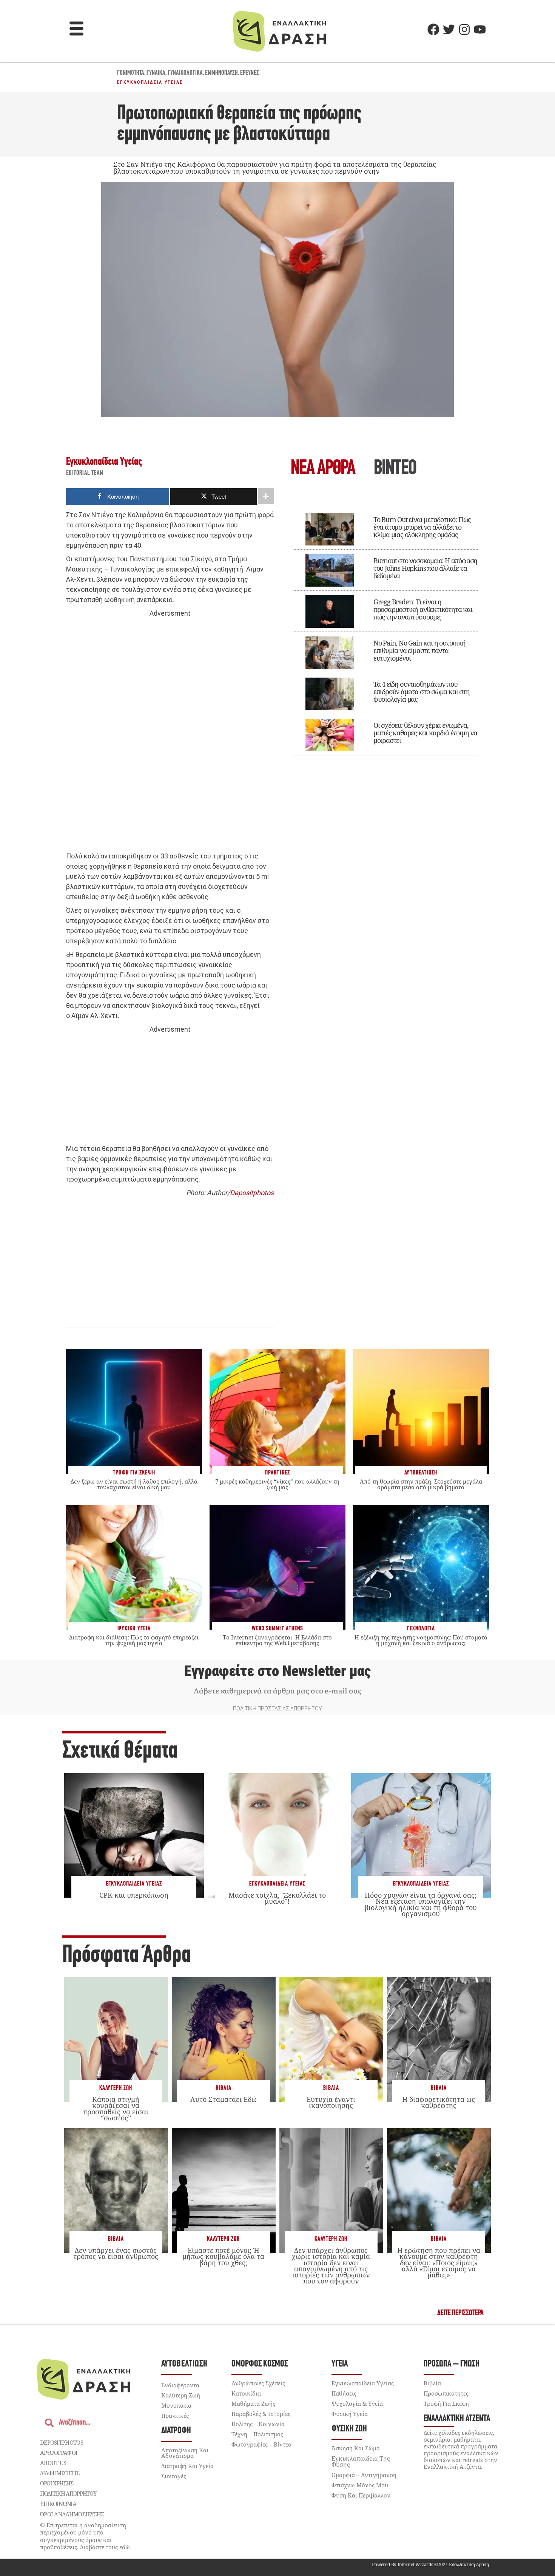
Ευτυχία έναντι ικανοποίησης (331, 2102)
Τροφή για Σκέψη (446, 2403)
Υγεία (340, 2364)
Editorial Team (85, 473)
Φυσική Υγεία (350, 2414)
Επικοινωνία (58, 2504)
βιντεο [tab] (395, 469)
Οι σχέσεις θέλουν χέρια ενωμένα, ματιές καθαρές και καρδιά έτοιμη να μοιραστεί (425, 733)
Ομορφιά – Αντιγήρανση (364, 2475)
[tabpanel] (385, 629)
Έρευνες (250, 73)
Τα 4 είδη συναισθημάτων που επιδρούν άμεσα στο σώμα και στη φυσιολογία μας (422, 692)
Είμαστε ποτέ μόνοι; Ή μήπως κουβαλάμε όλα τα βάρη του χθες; (223, 2256)
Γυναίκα (156, 73)
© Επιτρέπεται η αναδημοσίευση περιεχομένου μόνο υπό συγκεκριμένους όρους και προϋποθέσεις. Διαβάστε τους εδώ (85, 2536)
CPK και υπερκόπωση (134, 1895)
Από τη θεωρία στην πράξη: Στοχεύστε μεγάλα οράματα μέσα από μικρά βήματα (421, 1484)
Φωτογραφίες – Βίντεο (261, 2444)
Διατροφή (176, 2431)
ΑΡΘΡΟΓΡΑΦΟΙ (59, 2453)
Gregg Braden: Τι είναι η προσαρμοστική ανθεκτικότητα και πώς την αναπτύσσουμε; (423, 609)
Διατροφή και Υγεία (187, 2466)
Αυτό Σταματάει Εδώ (224, 2099)
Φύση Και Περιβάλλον (361, 2495)
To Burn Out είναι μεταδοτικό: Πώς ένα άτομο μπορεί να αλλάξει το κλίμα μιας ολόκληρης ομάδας (422, 527)
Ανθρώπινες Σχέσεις (258, 2383)
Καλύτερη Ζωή (116, 2088)
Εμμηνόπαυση (221, 73)
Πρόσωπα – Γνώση (452, 2364)
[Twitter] (449, 29)
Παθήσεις (344, 2393)
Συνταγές (174, 2476)
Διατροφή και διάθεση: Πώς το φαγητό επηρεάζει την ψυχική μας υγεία (134, 1640)
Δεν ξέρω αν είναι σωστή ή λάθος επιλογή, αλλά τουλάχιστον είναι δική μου (134, 1484)
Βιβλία (224, 2088)
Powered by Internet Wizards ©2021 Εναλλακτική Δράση (430, 2564)
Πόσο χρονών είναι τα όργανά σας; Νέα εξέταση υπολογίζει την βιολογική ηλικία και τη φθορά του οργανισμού (421, 1904)
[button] (77, 29)
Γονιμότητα (131, 73)
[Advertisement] (170, 735)
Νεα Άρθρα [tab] (323, 469)
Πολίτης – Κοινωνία (258, 2424)
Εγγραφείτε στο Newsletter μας (277, 1671)
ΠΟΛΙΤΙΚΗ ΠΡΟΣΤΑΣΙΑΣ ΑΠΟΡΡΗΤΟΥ (277, 1709)
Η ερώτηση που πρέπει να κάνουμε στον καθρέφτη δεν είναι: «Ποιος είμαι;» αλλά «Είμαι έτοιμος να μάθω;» (439, 2262)
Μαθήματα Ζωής (253, 2403)
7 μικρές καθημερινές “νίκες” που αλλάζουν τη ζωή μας (277, 1484)
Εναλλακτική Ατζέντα (457, 2419)
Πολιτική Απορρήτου (68, 2493)
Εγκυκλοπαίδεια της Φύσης (361, 2462)
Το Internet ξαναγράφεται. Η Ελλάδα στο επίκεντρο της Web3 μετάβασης (277, 1640)
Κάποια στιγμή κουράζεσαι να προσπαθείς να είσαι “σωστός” (116, 2108)
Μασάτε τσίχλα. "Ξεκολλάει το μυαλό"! (277, 1898)
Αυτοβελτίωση (184, 2364)
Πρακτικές (175, 2416)
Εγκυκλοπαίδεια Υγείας (150, 82)
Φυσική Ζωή (349, 2429)
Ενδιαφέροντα (180, 2385)
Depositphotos (252, 1193)
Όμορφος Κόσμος (260, 2364)
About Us (53, 2463)
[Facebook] (433, 29)
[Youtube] (480, 29)
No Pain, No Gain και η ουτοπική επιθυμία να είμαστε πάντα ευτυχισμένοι (419, 650)
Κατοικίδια (246, 2393)
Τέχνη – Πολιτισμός (257, 2434)
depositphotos (62, 2442)
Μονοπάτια (176, 2405)
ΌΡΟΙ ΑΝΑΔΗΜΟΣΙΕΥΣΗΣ (72, 2514)
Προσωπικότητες (446, 2393)
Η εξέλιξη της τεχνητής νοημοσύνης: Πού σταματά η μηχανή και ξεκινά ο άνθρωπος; (421, 1640)
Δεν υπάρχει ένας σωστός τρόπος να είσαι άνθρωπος (116, 2253)
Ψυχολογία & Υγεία (357, 2403)
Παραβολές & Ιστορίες (261, 2414)
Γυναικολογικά (185, 73)
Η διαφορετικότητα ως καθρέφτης (439, 2102)
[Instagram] (464, 29)
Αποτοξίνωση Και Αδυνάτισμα (185, 2453)
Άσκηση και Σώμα (356, 2448)
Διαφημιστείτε (60, 2473)
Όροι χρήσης (57, 2483)
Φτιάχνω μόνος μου (360, 2485)
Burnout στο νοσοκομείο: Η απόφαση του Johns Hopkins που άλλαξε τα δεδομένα (425, 568)
